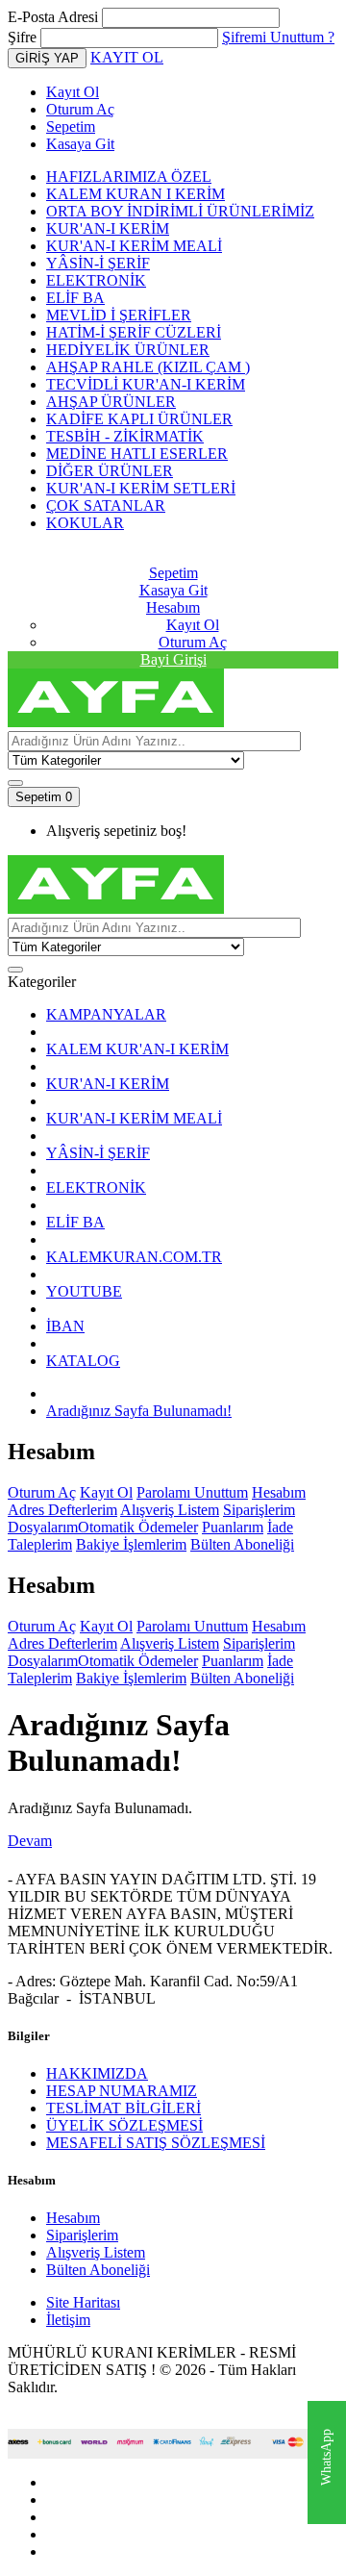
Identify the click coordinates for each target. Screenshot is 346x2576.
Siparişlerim (259, 1510)
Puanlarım (233, 1527)
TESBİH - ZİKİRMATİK (125, 436)
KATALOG (83, 1361)
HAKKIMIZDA (97, 2073)
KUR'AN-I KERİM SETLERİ (141, 488)
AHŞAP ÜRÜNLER (111, 402)
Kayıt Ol (73, 92)
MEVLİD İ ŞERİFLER (119, 315)
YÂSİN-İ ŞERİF (98, 263)
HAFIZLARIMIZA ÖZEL (129, 177)
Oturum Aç (80, 109)
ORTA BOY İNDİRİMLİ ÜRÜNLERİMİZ (180, 211)
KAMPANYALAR (106, 1014)
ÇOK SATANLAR (106, 505)
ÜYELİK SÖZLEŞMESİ (124, 2125)
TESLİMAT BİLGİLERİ (124, 2108)
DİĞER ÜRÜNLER (110, 471)
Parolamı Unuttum (192, 1492)
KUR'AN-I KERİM (108, 228)
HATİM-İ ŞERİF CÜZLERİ (134, 332)
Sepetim (71, 126)
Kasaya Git (80, 144)
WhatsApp (326, 2458)
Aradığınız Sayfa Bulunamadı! (139, 1411)
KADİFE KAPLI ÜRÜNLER (139, 419)
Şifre (22, 37)
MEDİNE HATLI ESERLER (137, 454)
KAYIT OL (127, 57)
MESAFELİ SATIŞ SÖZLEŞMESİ (156, 2143)
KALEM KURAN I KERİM (136, 194)
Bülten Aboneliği (242, 1544)
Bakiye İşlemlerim (131, 1544)
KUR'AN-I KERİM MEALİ (134, 246)
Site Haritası (83, 2302)
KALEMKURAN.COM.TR (134, 1257)
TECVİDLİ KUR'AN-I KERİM (146, 384)
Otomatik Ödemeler (138, 1527)
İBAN (65, 1326)
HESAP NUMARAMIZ (122, 2091)
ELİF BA (75, 298)
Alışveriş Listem (170, 1510)
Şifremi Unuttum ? (278, 37)
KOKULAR (85, 523)
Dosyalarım (43, 1527)
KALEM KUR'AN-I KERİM (137, 1049)
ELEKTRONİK (96, 280)
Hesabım (279, 1492)
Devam (30, 1841)
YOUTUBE (84, 1291)
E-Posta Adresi (53, 17)
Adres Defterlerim (62, 1510)
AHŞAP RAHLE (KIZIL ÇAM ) (148, 367)
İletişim (68, 2320)
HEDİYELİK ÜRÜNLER (128, 350)
